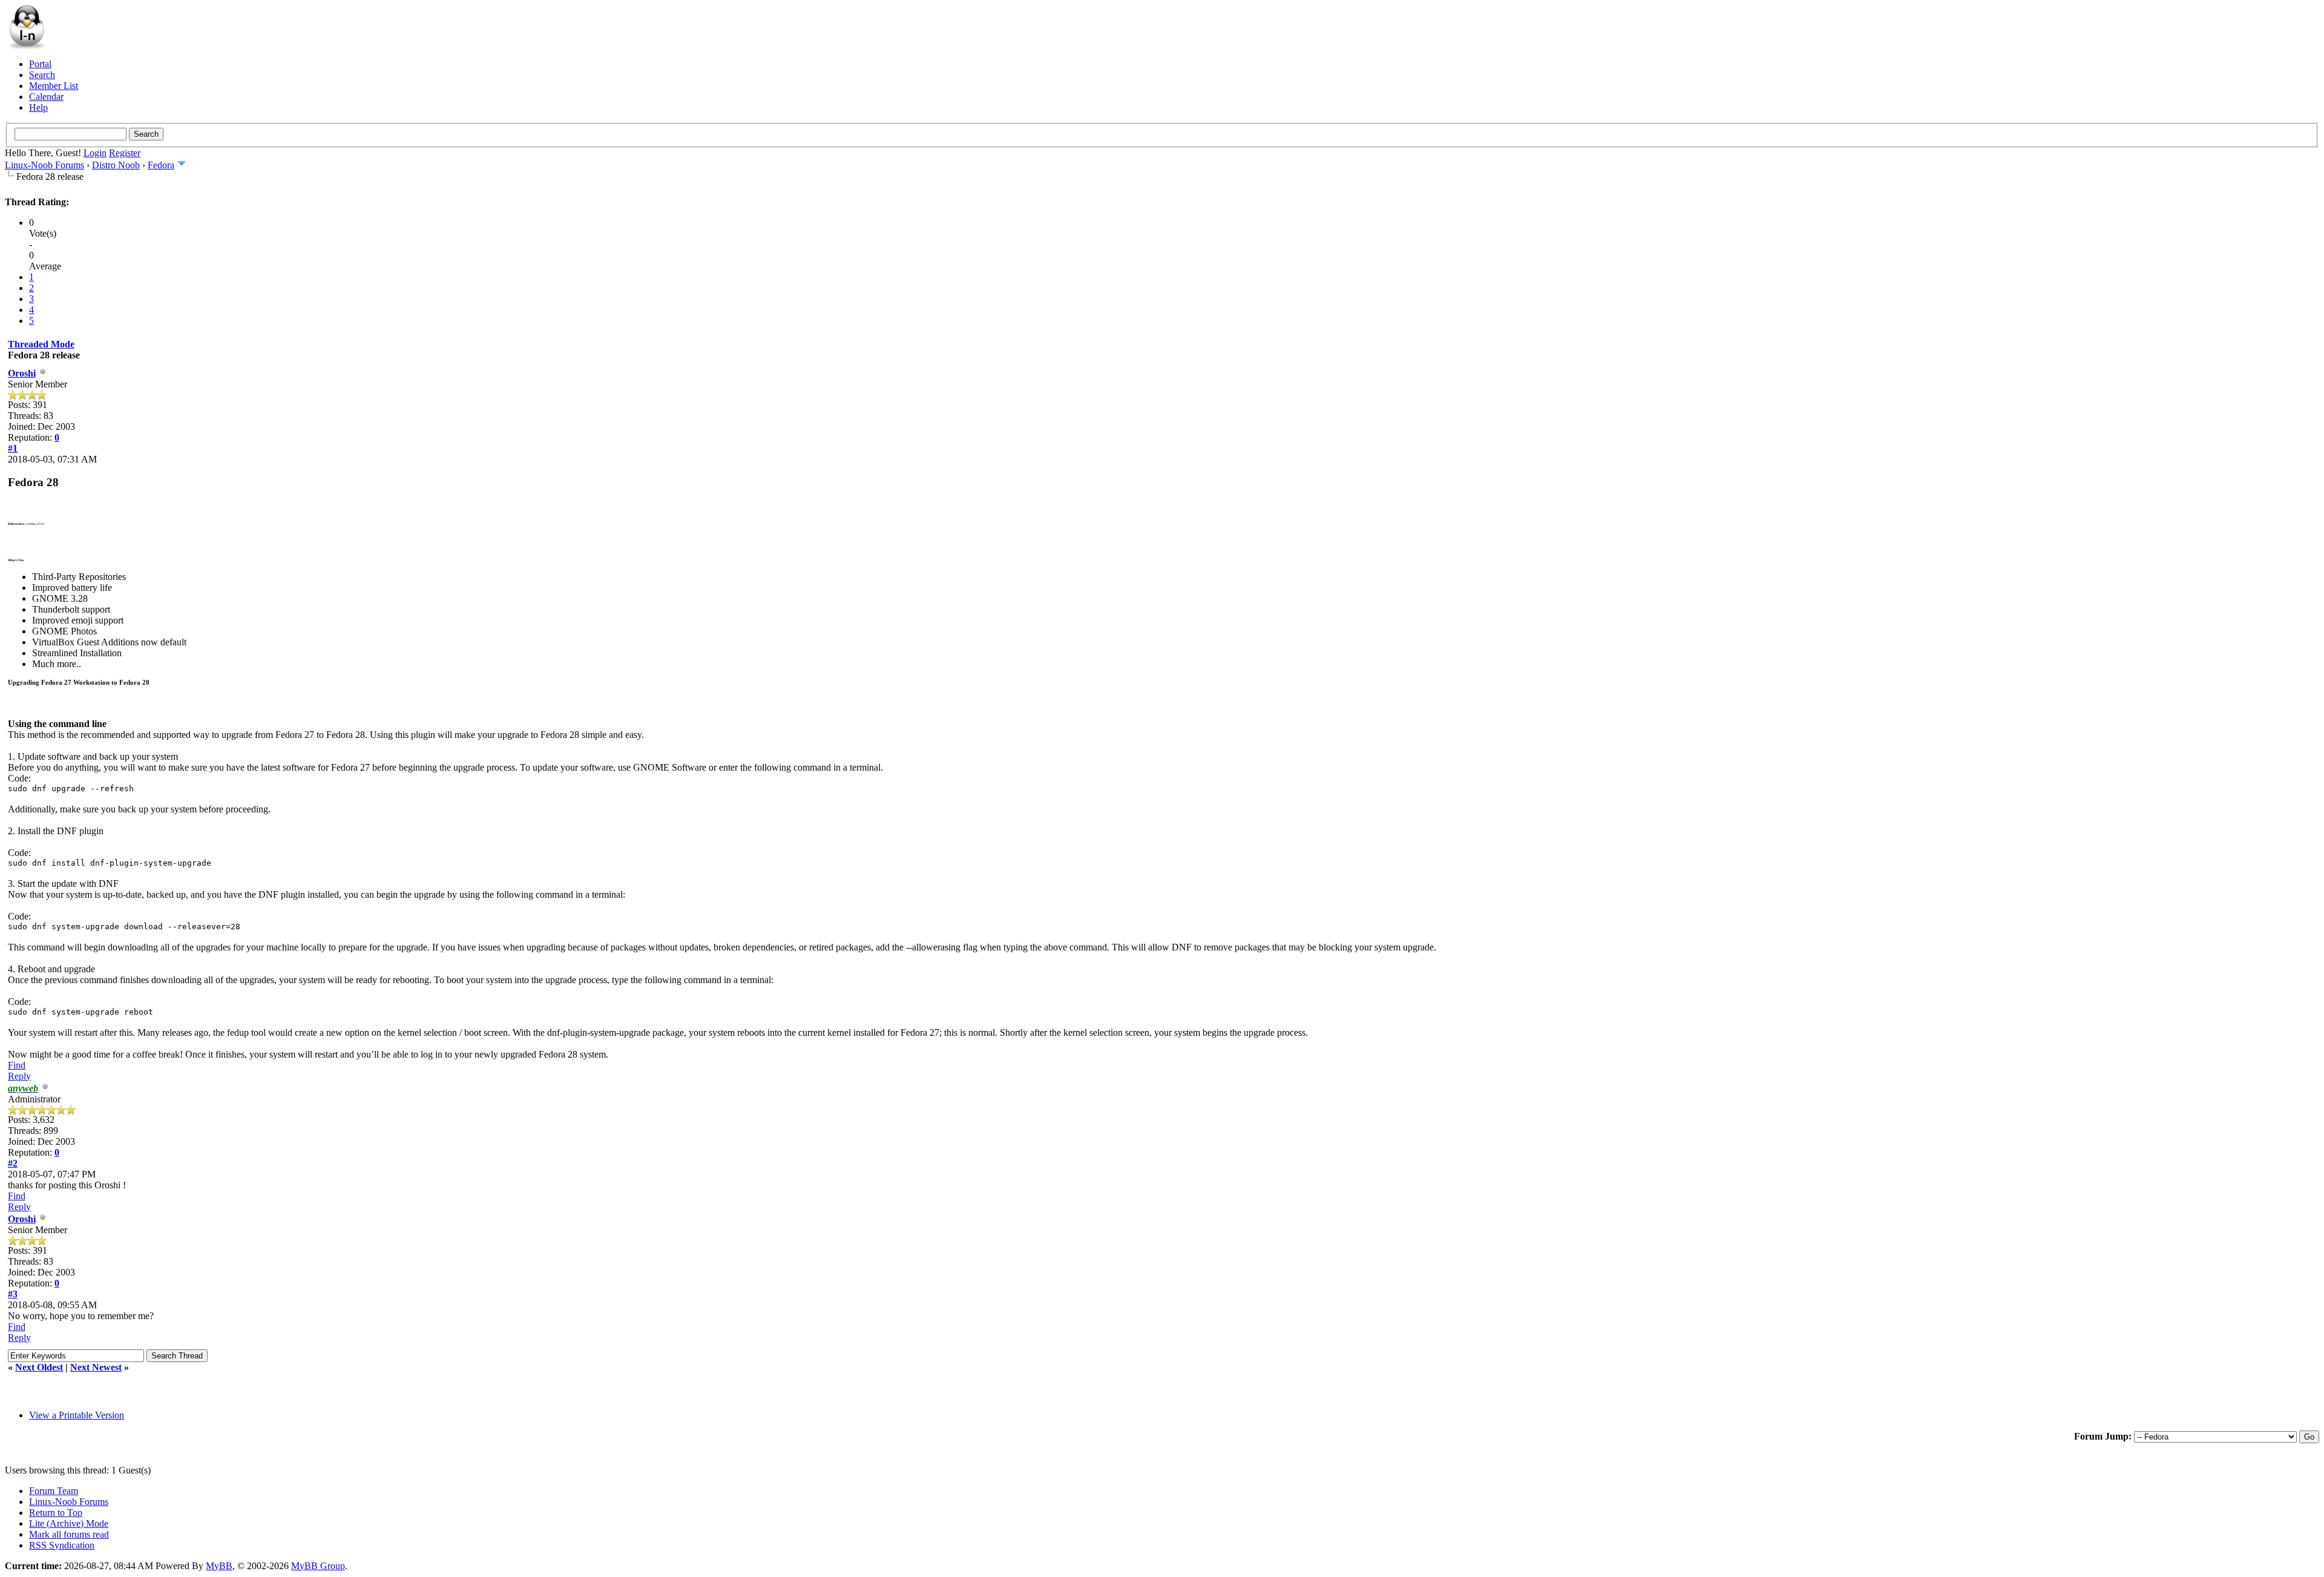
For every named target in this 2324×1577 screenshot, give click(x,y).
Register (125, 153)
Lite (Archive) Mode (69, 1523)
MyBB (219, 1566)
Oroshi (22, 373)
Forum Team (54, 1491)
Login (95, 153)
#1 (13, 448)
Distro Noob (116, 165)
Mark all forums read (69, 1534)
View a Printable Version (77, 1415)
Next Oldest (39, 1367)
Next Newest (96, 1367)
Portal (40, 64)
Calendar (46, 97)
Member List (54, 86)
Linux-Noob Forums (44, 165)
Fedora (161, 165)
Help (38, 107)
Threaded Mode (41, 344)
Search (42, 75)
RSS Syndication (62, 1545)
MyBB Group (318, 1566)
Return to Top (56, 1513)
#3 (13, 1294)
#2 (13, 1163)
